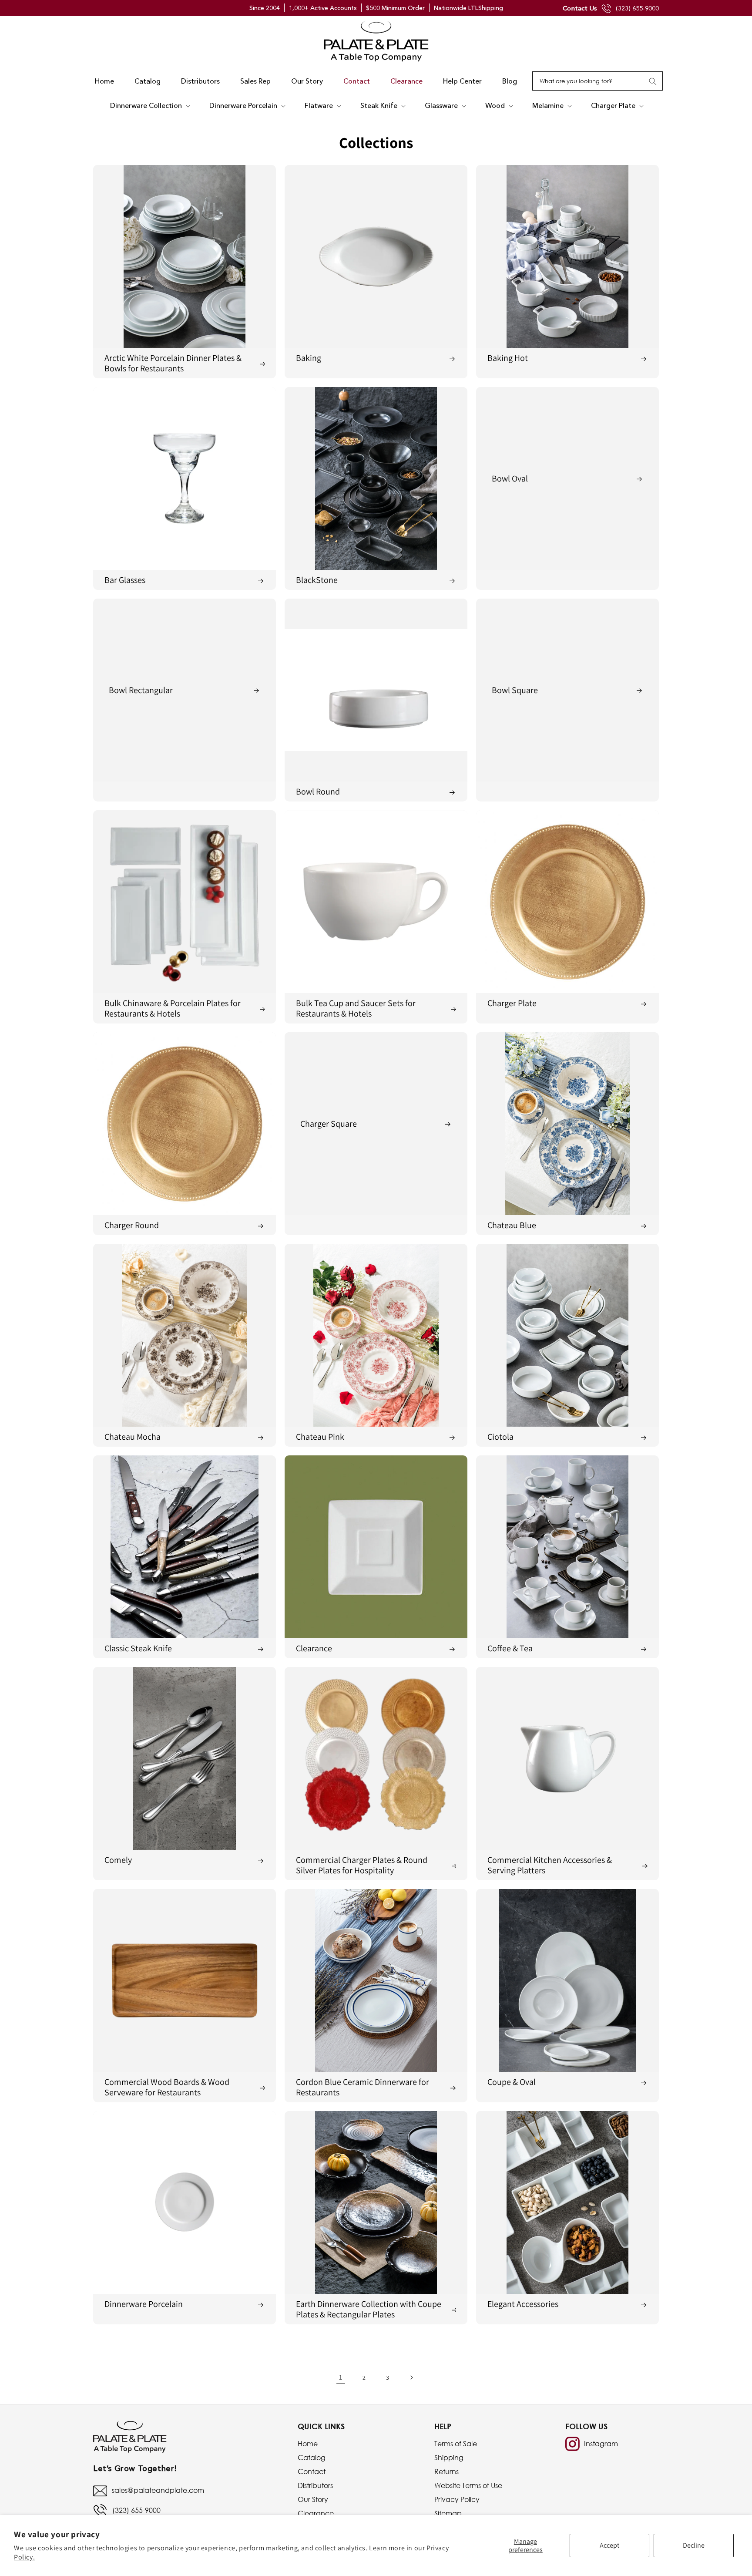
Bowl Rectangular (141, 690)
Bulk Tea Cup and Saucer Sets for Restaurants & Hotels (356, 1008)
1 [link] (341, 2377)
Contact (312, 2472)
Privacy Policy (457, 2499)
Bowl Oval (510, 478)
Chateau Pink (320, 1437)
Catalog (312, 2458)
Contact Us (580, 8)
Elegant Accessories (523, 2304)
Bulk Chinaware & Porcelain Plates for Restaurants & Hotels (173, 1008)
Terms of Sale (456, 2444)
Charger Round (132, 1225)
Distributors (315, 2485)
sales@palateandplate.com (158, 2490)
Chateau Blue (512, 1225)
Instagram (601, 2444)
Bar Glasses (125, 580)
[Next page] (411, 2377)
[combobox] (598, 81)
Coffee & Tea (510, 1648)
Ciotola (500, 1437)
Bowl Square (515, 690)
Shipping (449, 2458)
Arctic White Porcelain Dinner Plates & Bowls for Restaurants (173, 363)
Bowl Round (318, 791)
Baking (309, 358)
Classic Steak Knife (138, 1648)
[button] (149, 106)
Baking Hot (508, 358)
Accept (609, 2545)
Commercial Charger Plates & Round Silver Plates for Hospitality (362, 1865)
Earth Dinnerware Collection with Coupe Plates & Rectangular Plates (369, 2309)
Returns (446, 2472)
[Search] (653, 81)
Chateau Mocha (133, 1437)
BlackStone (317, 580)
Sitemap (448, 2513)
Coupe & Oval (512, 2082)
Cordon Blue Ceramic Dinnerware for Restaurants (363, 2087)
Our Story (313, 2499)
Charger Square (329, 1124)
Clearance (314, 1648)
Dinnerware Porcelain (144, 2304)
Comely (118, 1860)
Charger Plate (512, 1003)
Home (308, 2444)
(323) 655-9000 (637, 8)
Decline (694, 2545)
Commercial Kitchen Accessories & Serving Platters (550, 1865)
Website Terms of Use (468, 2485)
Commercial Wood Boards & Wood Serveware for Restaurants (167, 2087)
